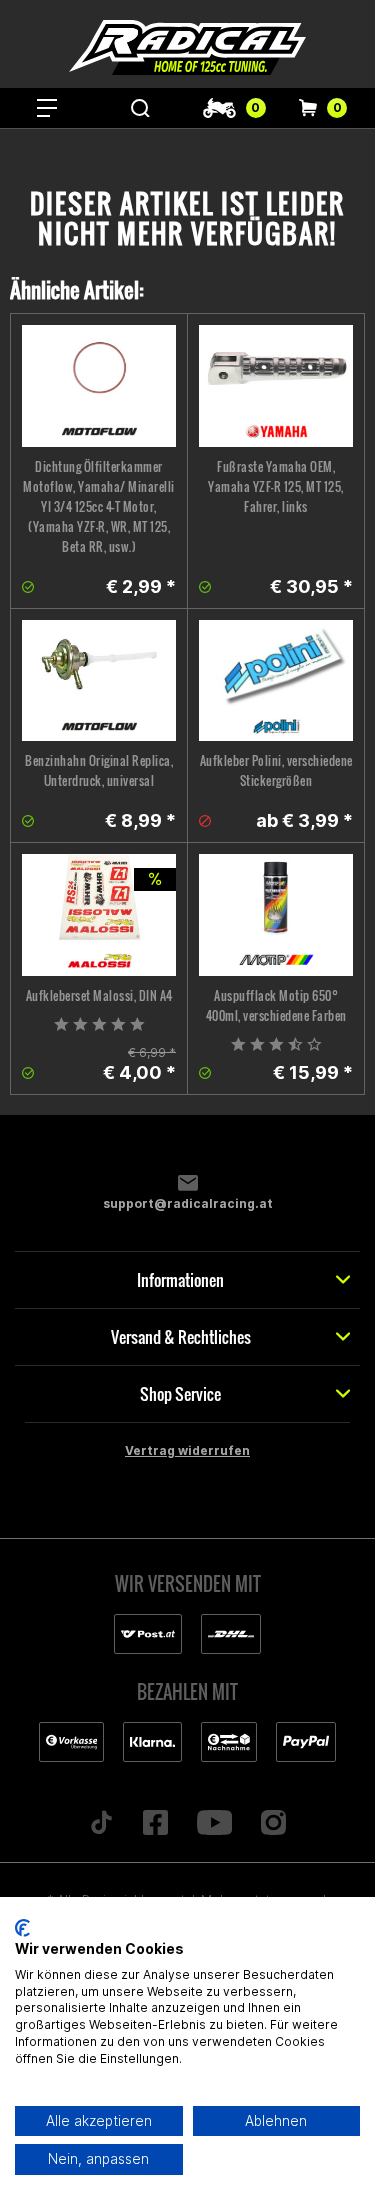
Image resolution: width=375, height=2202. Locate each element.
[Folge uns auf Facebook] (155, 1824)
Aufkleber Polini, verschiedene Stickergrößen (276, 770)
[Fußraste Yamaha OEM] (276, 386)
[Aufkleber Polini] (276, 681)
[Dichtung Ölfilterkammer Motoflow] (99, 386)
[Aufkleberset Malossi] (99, 915)
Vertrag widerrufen (187, 1450)
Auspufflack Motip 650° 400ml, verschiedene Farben (276, 1005)
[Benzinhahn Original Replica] (99, 681)
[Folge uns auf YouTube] (214, 1824)
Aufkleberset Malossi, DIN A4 (99, 995)
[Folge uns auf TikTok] (101, 1824)
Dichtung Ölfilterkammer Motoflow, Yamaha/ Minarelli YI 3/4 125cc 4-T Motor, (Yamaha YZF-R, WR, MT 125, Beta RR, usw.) (99, 506)
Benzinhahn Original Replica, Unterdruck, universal (99, 770)
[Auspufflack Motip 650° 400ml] (276, 915)
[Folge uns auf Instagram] (274, 1824)
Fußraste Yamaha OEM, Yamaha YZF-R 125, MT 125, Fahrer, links (276, 486)
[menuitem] (47, 108)
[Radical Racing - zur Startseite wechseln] (188, 47)
